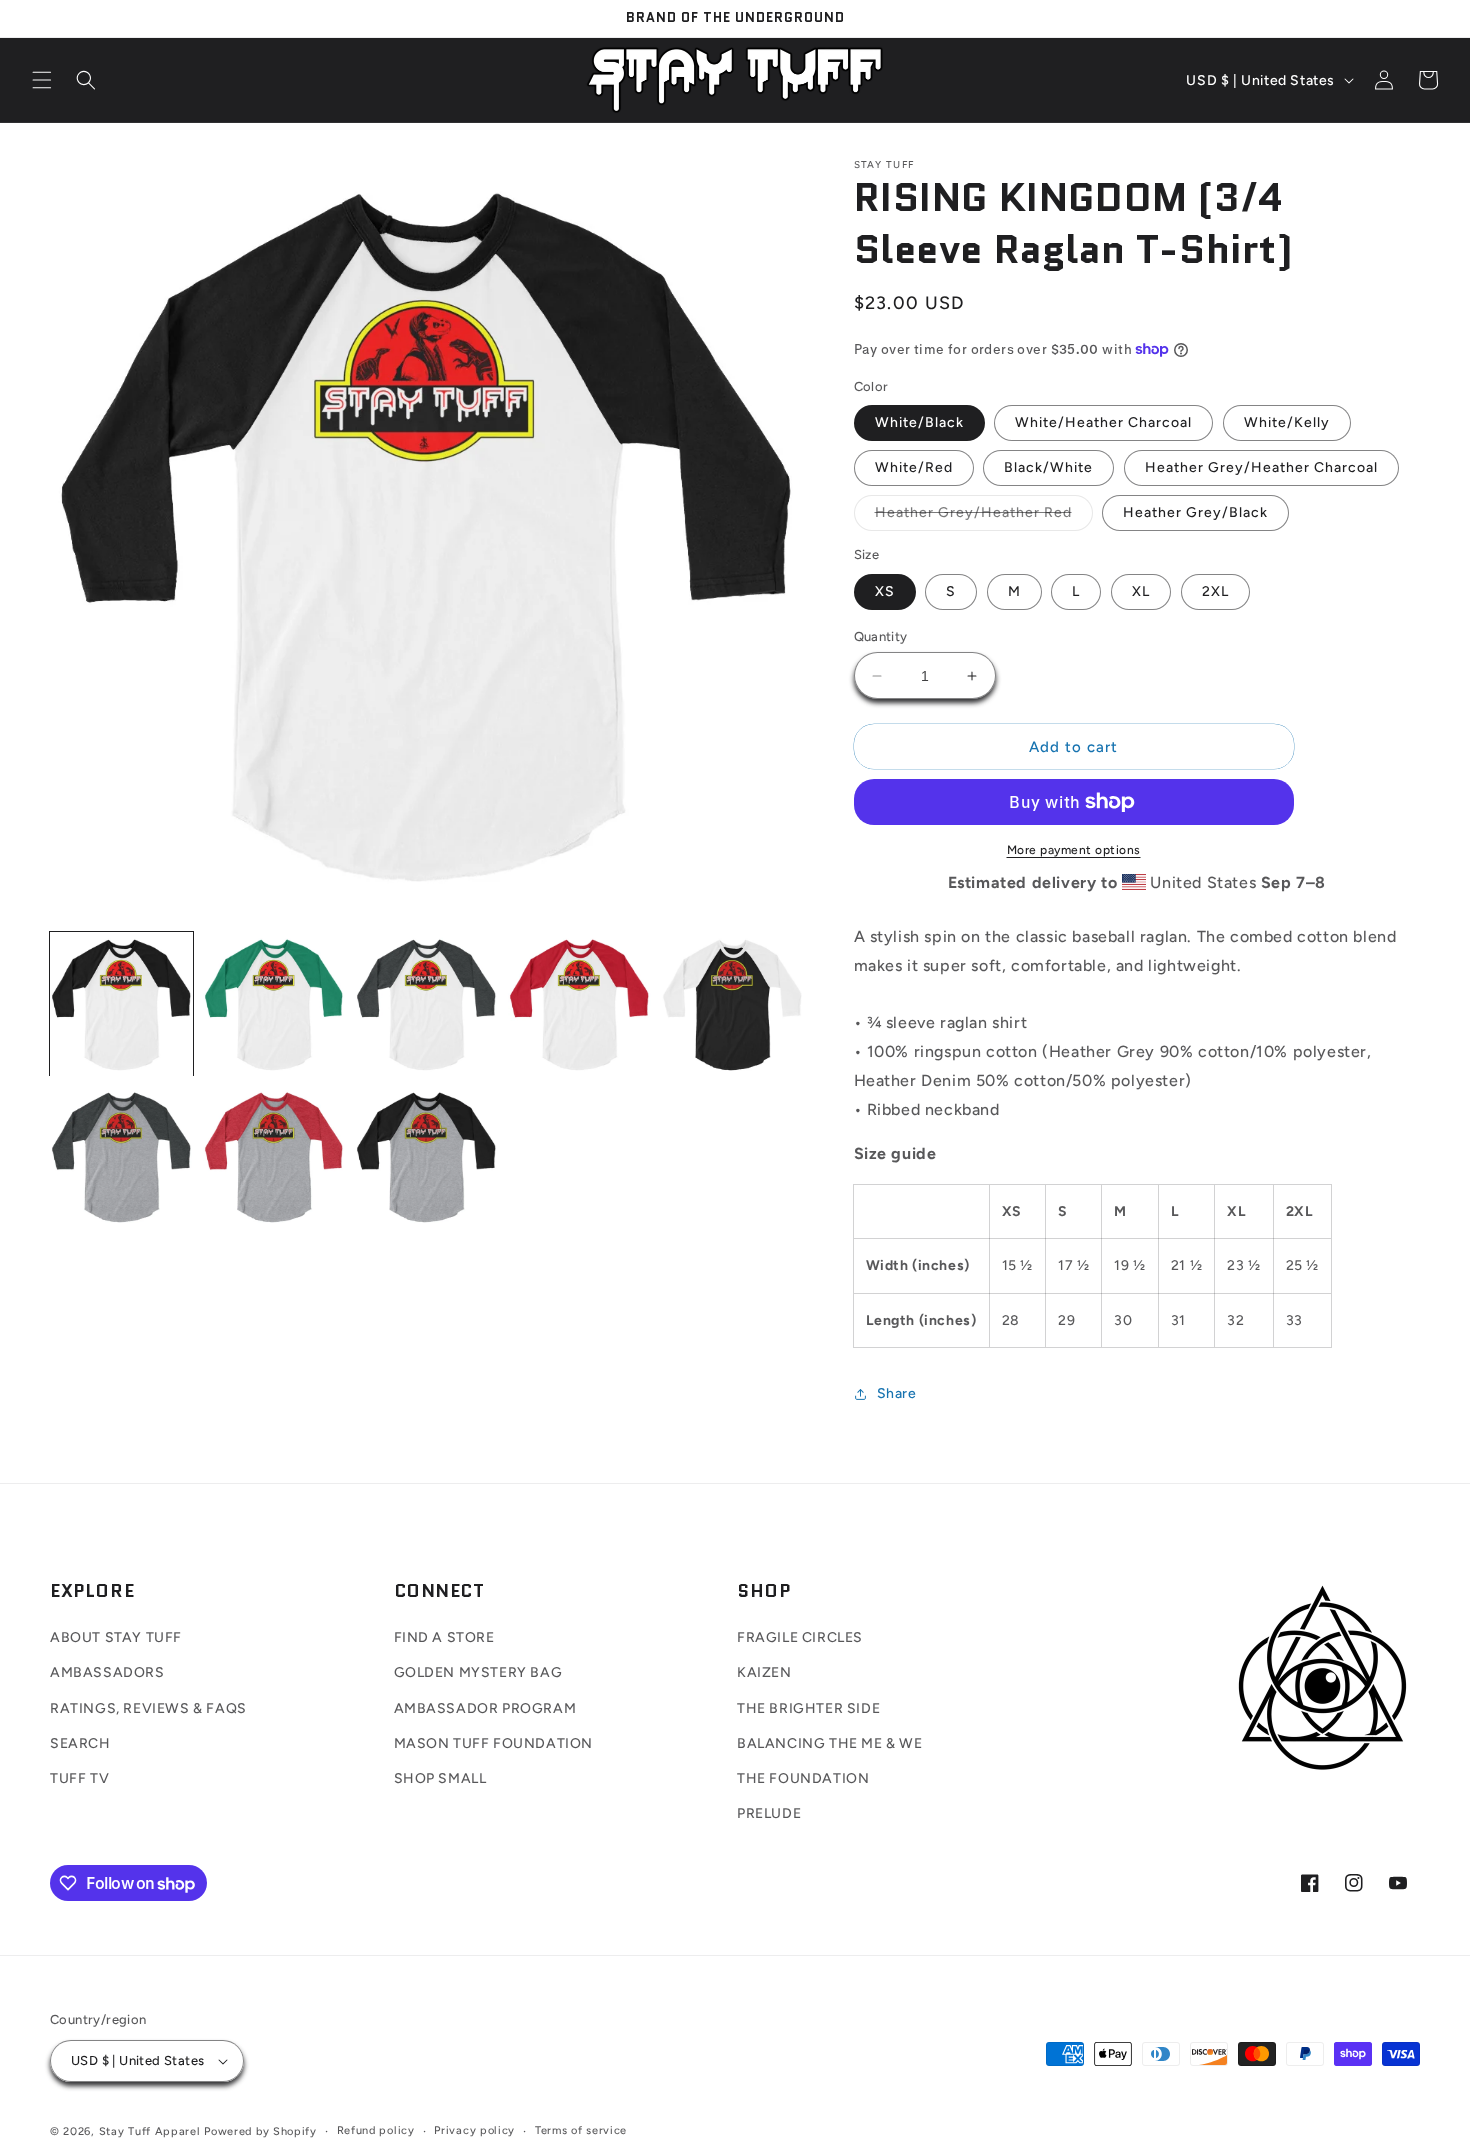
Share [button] (897, 1393)
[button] (42, 80)
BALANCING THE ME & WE (830, 1743)
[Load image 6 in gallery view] (121, 1157)
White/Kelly (1287, 422)
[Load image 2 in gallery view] (274, 1004)
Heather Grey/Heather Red (984, 517)
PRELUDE (769, 1813)
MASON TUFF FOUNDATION (494, 1743)
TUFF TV (79, 1778)
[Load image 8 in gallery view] (426, 1157)
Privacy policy (474, 2130)
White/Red (914, 467)
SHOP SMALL (440, 1778)
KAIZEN (764, 1672)
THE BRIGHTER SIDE (808, 1708)
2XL (1215, 591)
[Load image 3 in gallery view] (426, 1004)
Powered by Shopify (260, 2131)
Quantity (881, 636)
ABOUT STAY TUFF (116, 1637)
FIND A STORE (444, 1637)
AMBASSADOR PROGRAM (485, 1708)
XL (1141, 591)
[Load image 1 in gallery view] (121, 1004)
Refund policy (376, 2130)
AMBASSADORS (107, 1672)
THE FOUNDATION (803, 1778)
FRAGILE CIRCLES (800, 1637)
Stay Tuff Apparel (150, 2131)
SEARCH (80, 1743)
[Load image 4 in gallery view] (579, 1004)
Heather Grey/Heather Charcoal (1261, 467)
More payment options (1074, 850)
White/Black (919, 422)
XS (885, 591)
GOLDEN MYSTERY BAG (478, 1672)
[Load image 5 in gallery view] (732, 1004)
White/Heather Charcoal (1103, 422)
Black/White (1048, 467)
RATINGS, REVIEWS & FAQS (148, 1708)
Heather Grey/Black (1195, 512)
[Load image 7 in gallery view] (274, 1157)
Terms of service (581, 2130)
